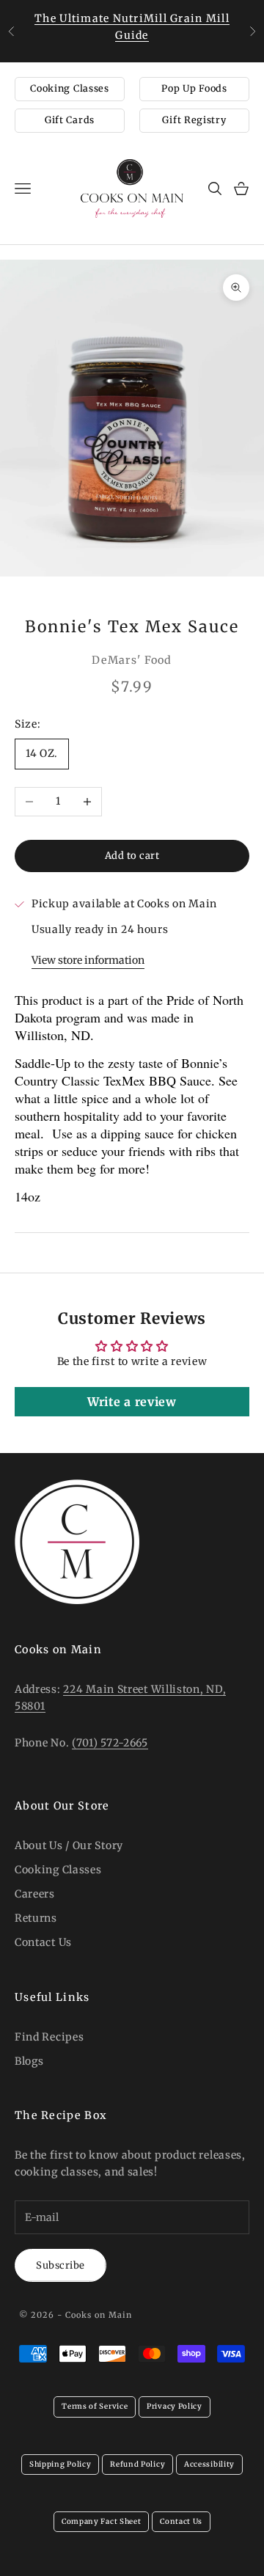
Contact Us (43, 1942)
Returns (36, 1918)
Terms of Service (95, 2406)
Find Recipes (49, 2037)
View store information (88, 960)
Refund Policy (137, 2464)
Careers (35, 1894)
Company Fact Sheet (102, 2521)
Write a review (132, 1402)
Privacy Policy (175, 2406)
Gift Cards (70, 120)
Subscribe (60, 2265)
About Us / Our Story (69, 1845)
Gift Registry (194, 120)
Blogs (29, 2061)
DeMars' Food (132, 660)
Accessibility (209, 2464)
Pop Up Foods (194, 88)
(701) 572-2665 (110, 1743)
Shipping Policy (60, 2464)
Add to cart (132, 856)
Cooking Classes (70, 88)
